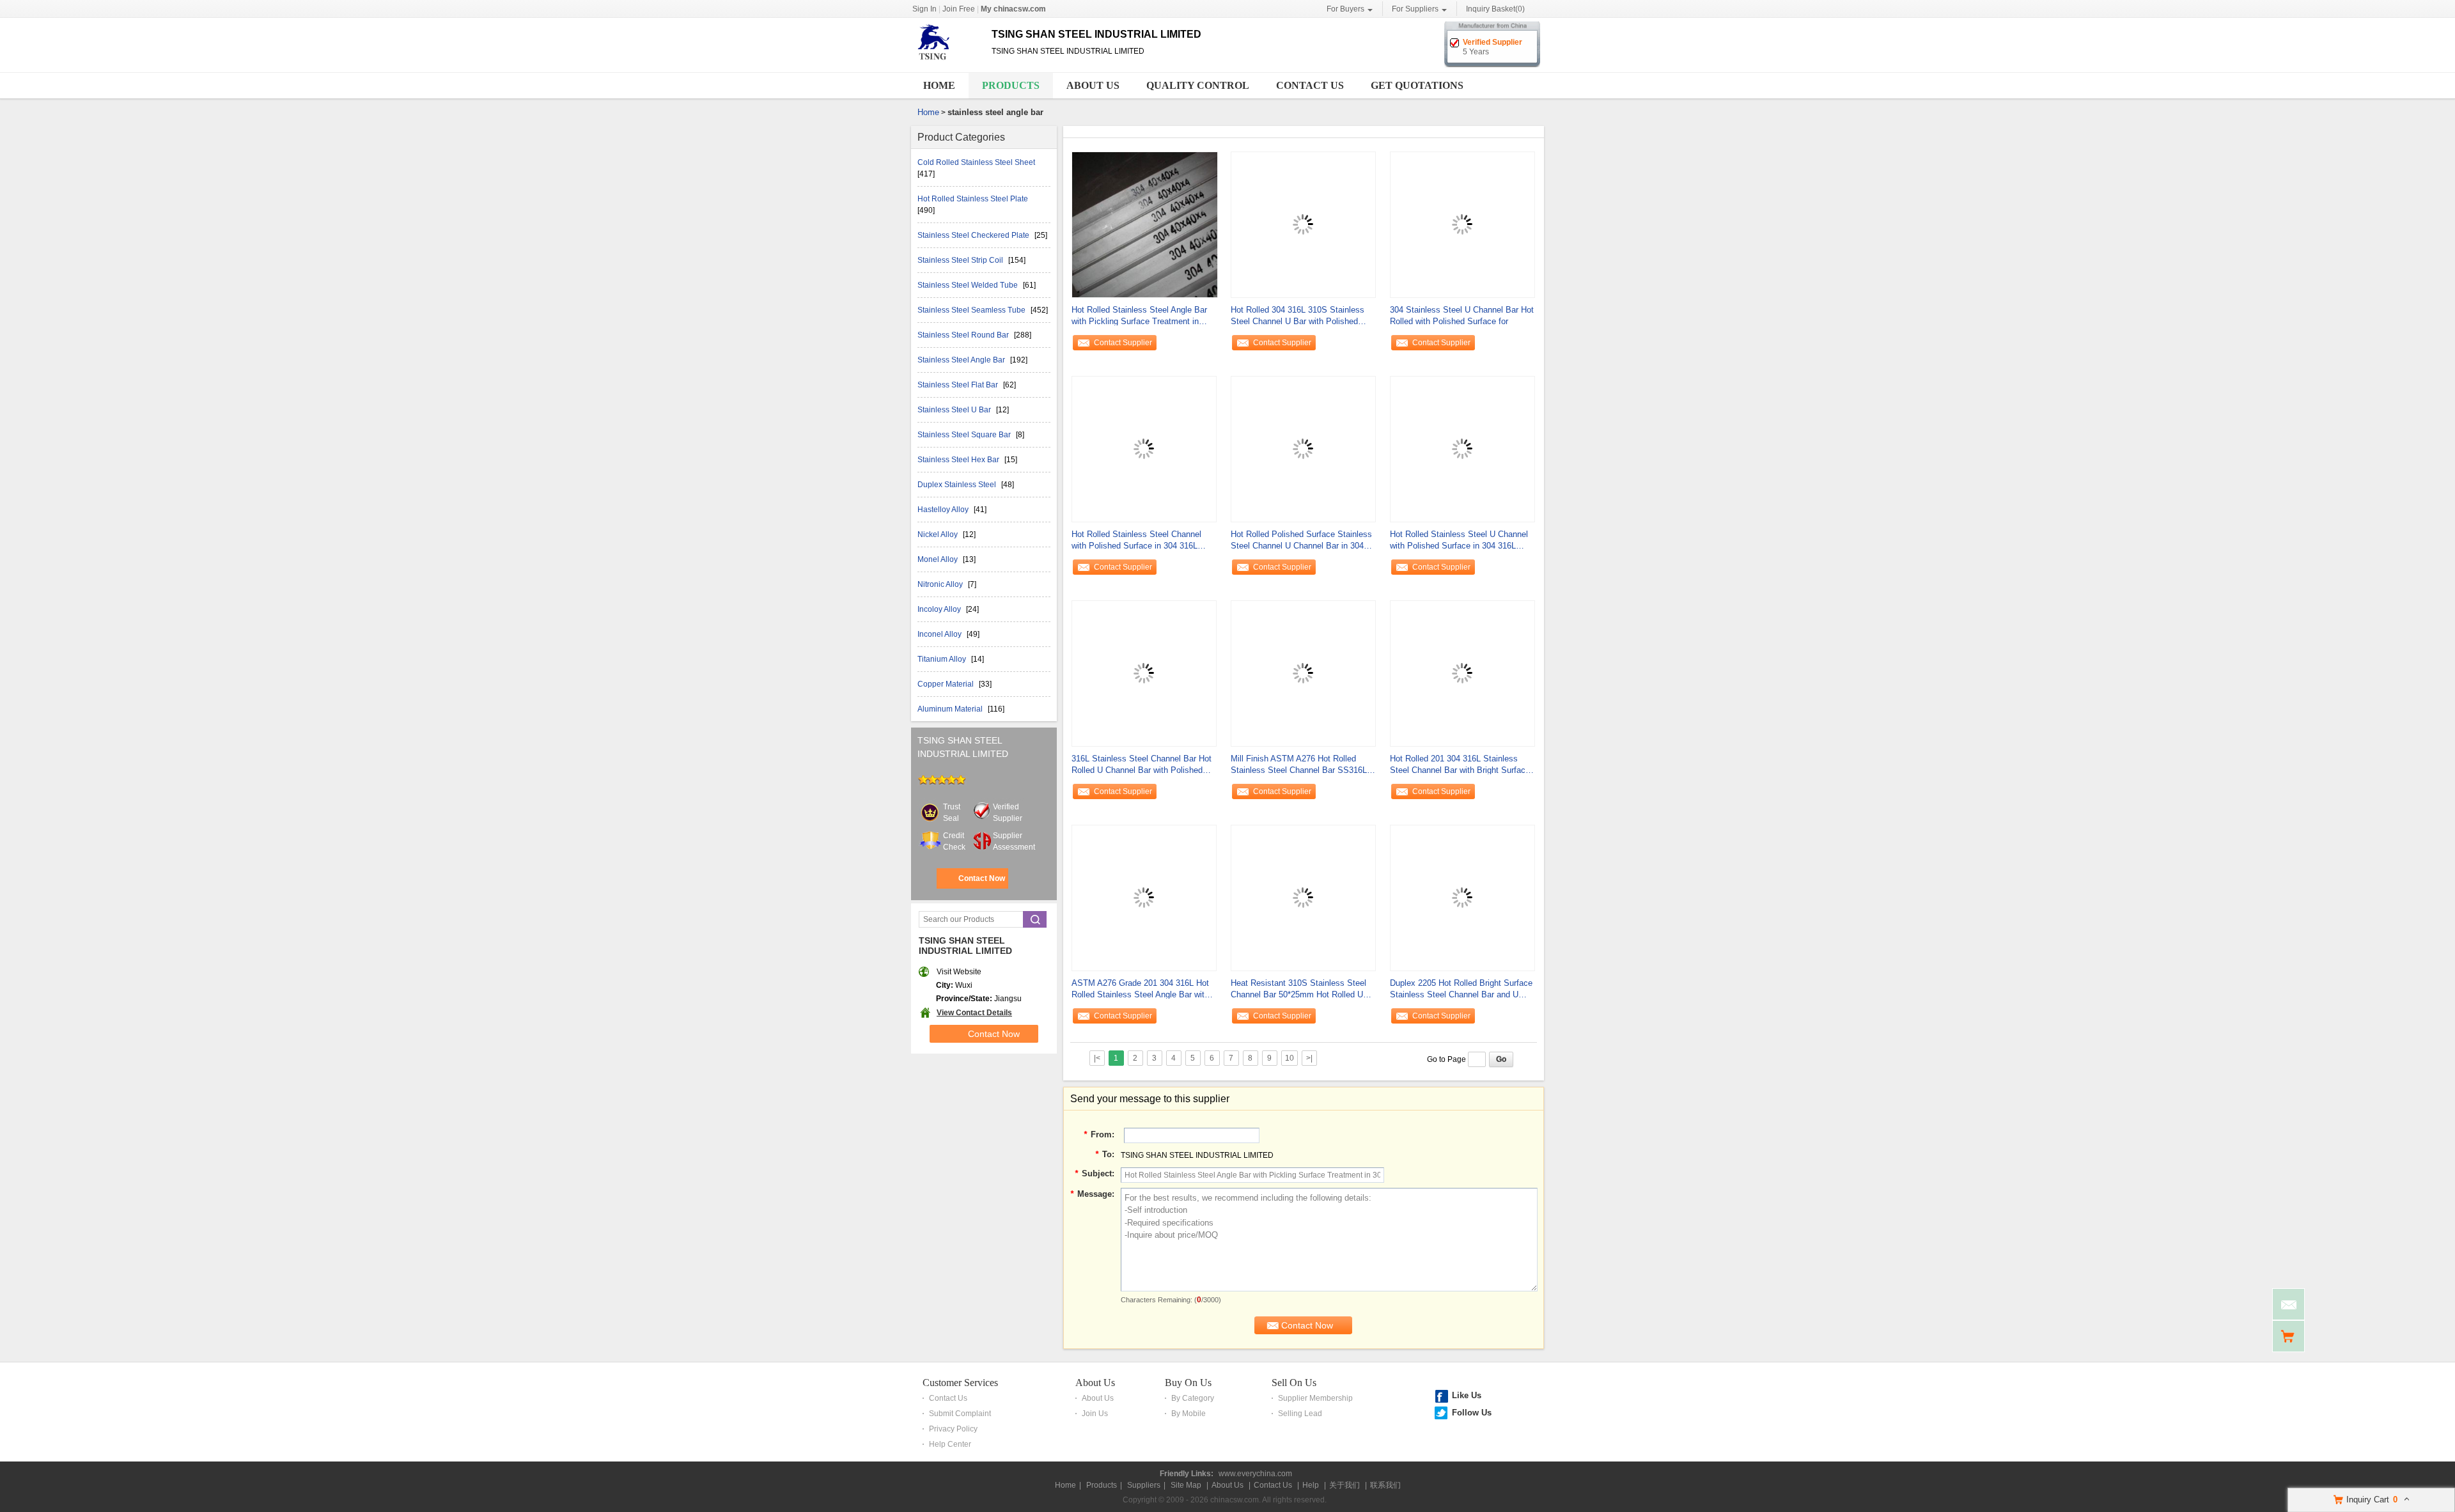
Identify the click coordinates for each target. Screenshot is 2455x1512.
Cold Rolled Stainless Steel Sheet (976, 162)
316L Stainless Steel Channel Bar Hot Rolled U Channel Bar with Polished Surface (1142, 765)
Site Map (1186, 1485)
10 (1290, 1058)
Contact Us (1310, 85)
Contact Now (982, 878)
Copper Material (947, 684)
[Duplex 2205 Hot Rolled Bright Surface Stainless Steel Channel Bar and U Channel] (1462, 897)
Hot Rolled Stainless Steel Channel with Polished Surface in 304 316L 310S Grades (1136, 541)
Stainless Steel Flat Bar (959, 385)
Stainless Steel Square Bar (965, 435)
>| (1309, 1058)
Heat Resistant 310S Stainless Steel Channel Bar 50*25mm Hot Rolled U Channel (1298, 989)
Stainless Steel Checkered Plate (974, 235)
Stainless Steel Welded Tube (969, 285)
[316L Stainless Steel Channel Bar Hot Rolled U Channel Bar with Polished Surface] (1144, 673)
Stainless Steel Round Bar (964, 335)
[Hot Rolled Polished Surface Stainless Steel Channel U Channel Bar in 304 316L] (1303, 448)
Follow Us (1472, 1413)
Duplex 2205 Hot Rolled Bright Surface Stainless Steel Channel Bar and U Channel (1461, 989)
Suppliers (1144, 1485)
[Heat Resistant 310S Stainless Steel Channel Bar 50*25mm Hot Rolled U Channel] (1303, 897)
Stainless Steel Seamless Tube (972, 310)
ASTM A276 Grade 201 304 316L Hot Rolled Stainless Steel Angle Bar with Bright (1140, 989)
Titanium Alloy (943, 659)
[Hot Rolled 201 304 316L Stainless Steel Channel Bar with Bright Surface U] (1462, 673)
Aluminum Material (951, 709)
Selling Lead (1300, 1414)
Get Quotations (1417, 85)
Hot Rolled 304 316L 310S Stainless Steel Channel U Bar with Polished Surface (1298, 316)
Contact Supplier (1123, 343)
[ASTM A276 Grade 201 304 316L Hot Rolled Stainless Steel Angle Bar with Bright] (1144, 897)
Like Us (1467, 1395)
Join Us (1095, 1414)
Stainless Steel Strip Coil (961, 260)
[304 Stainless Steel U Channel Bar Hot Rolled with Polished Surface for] (1462, 224)
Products (1011, 85)
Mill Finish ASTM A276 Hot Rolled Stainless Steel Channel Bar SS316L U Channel (1303, 765)
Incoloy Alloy (940, 609)
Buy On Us (1188, 1383)
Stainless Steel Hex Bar (959, 460)
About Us (1093, 85)
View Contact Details (974, 1013)
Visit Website (959, 972)
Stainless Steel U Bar (955, 410)
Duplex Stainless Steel (958, 485)
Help (1311, 1485)
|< (1097, 1058)
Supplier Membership (1315, 1398)
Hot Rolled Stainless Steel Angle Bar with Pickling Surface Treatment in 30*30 (1139, 316)
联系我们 (1385, 1485)
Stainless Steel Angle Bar (962, 360)
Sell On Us (1294, 1383)
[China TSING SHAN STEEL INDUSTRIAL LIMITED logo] (947, 63)
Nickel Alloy (939, 534)
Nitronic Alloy (941, 584)
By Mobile (1189, 1414)
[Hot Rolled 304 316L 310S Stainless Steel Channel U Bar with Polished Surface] (1303, 224)
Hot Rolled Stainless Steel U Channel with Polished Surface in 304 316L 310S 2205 (1459, 541)
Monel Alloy (939, 559)
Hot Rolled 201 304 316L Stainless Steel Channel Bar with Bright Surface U (1460, 765)
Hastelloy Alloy (944, 510)
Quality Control (1198, 85)
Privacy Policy (953, 1429)
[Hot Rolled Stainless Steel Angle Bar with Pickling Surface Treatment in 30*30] (1145, 224)
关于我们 (1344, 1485)
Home (939, 85)
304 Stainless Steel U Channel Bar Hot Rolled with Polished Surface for (1462, 316)
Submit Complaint (960, 1414)
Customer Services (960, 1383)
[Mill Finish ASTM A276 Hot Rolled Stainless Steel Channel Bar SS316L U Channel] (1303, 673)
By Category (1193, 1398)
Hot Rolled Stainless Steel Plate (973, 199)
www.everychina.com (1255, 1474)
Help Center (950, 1444)
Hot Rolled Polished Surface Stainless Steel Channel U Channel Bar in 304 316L (1301, 541)
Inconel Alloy (940, 634)
